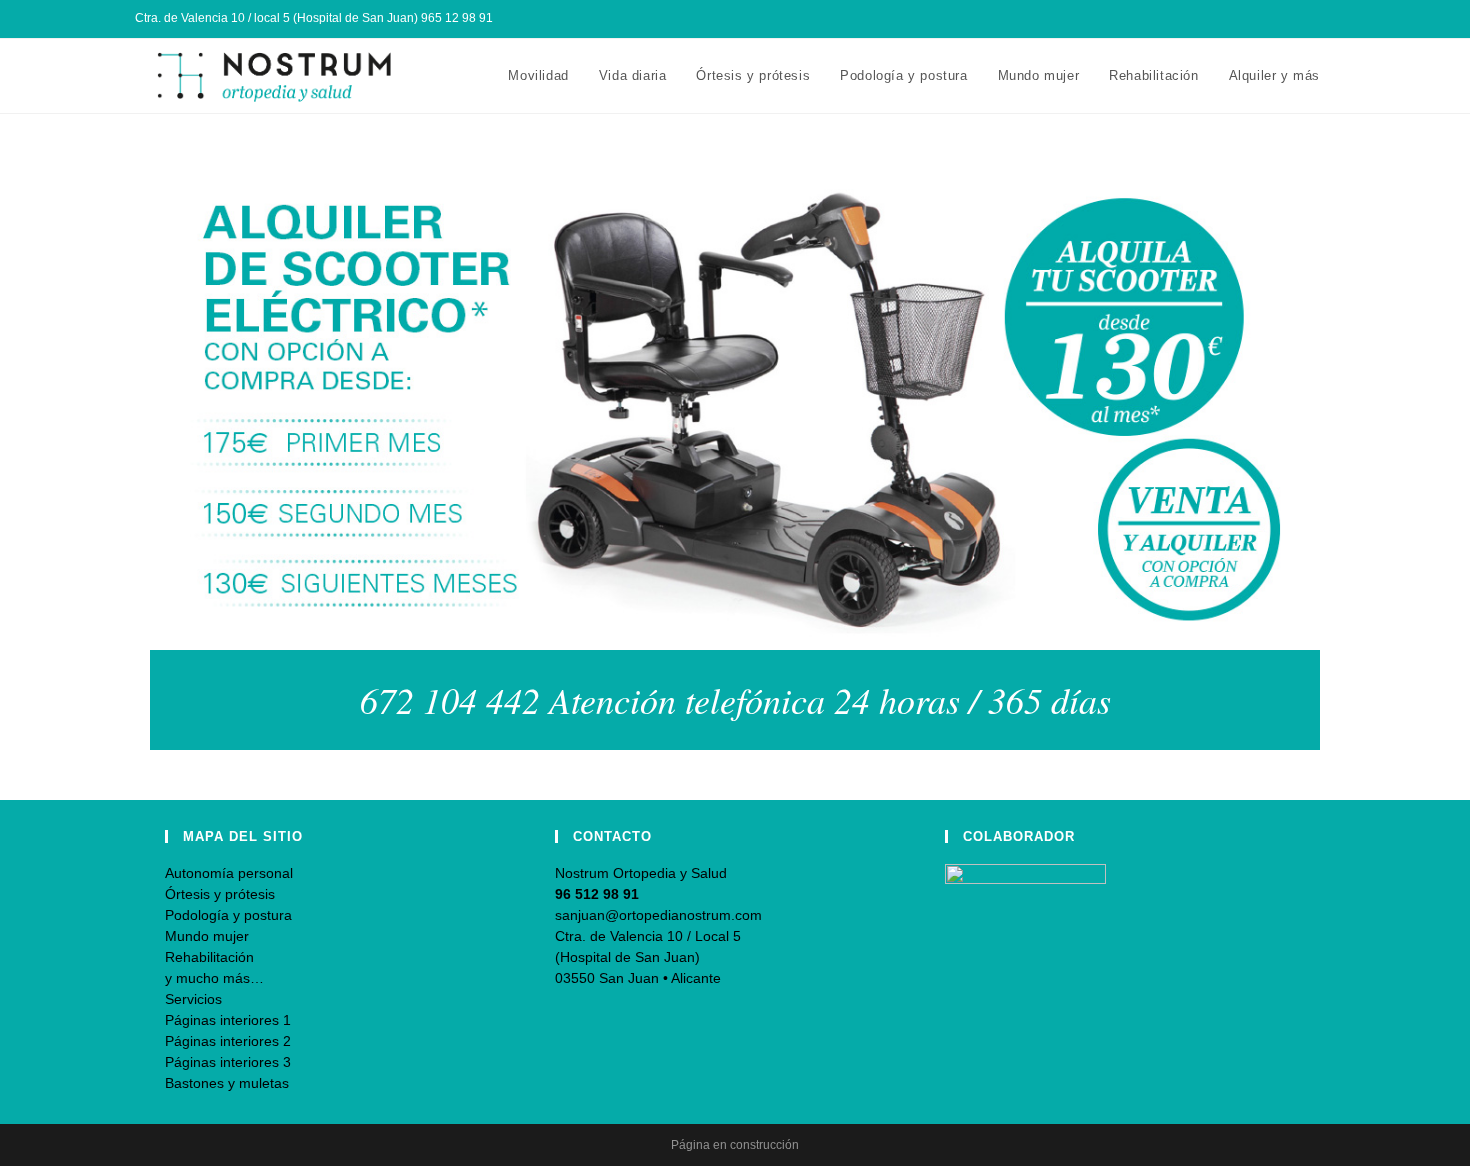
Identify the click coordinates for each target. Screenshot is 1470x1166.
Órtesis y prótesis (220, 894)
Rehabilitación (209, 957)
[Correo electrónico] (1326, 19)
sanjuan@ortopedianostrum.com (658, 915)
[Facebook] (1283, 19)
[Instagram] (1306, 19)
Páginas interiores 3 (228, 1062)
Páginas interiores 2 (228, 1041)
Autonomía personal (229, 873)
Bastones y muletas (227, 1083)
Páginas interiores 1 (228, 1020)
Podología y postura (228, 915)
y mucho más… (214, 978)
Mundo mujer (207, 936)
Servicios (193, 999)
